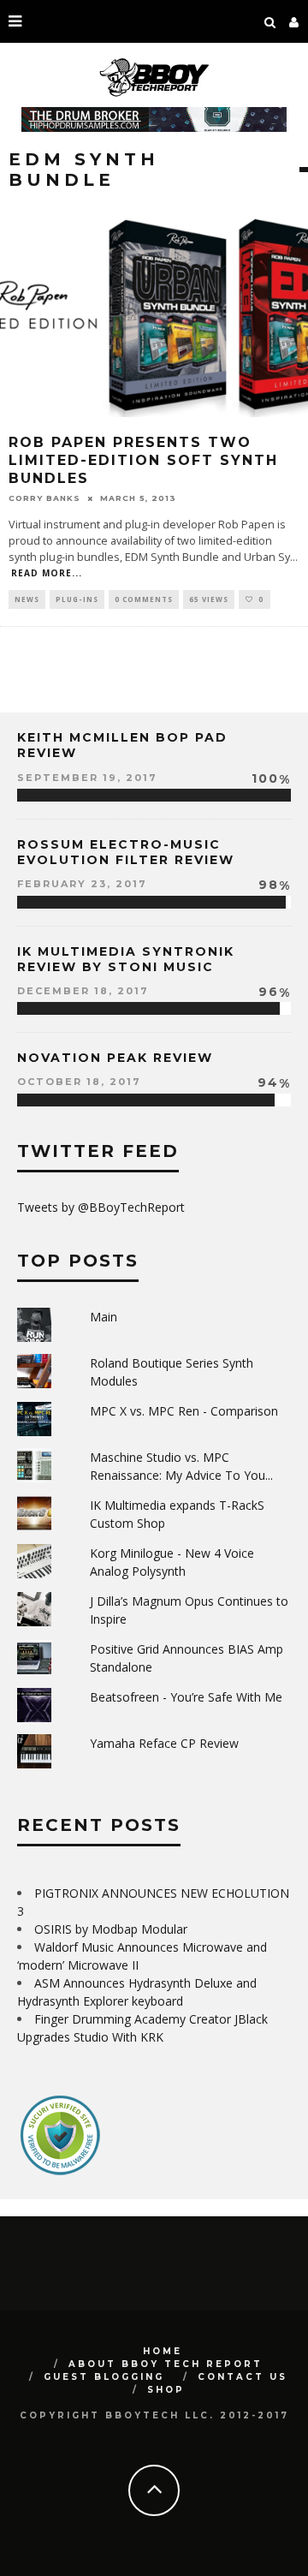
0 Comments (144, 599)
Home (163, 2351)
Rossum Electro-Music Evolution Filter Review (126, 852)
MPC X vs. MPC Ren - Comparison (184, 1411)
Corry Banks (44, 498)
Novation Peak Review (115, 1058)
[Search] (270, 21)
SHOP (166, 2390)
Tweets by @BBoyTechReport (101, 1207)
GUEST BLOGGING (104, 2377)
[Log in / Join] (294, 21)
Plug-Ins (77, 599)
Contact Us (243, 2377)
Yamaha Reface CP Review (164, 1743)
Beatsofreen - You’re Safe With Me (186, 1697)
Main (104, 1317)
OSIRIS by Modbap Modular (111, 1929)
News (27, 599)
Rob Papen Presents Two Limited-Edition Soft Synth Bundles (143, 460)
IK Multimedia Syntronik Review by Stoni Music (126, 959)
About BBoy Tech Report (166, 2364)
